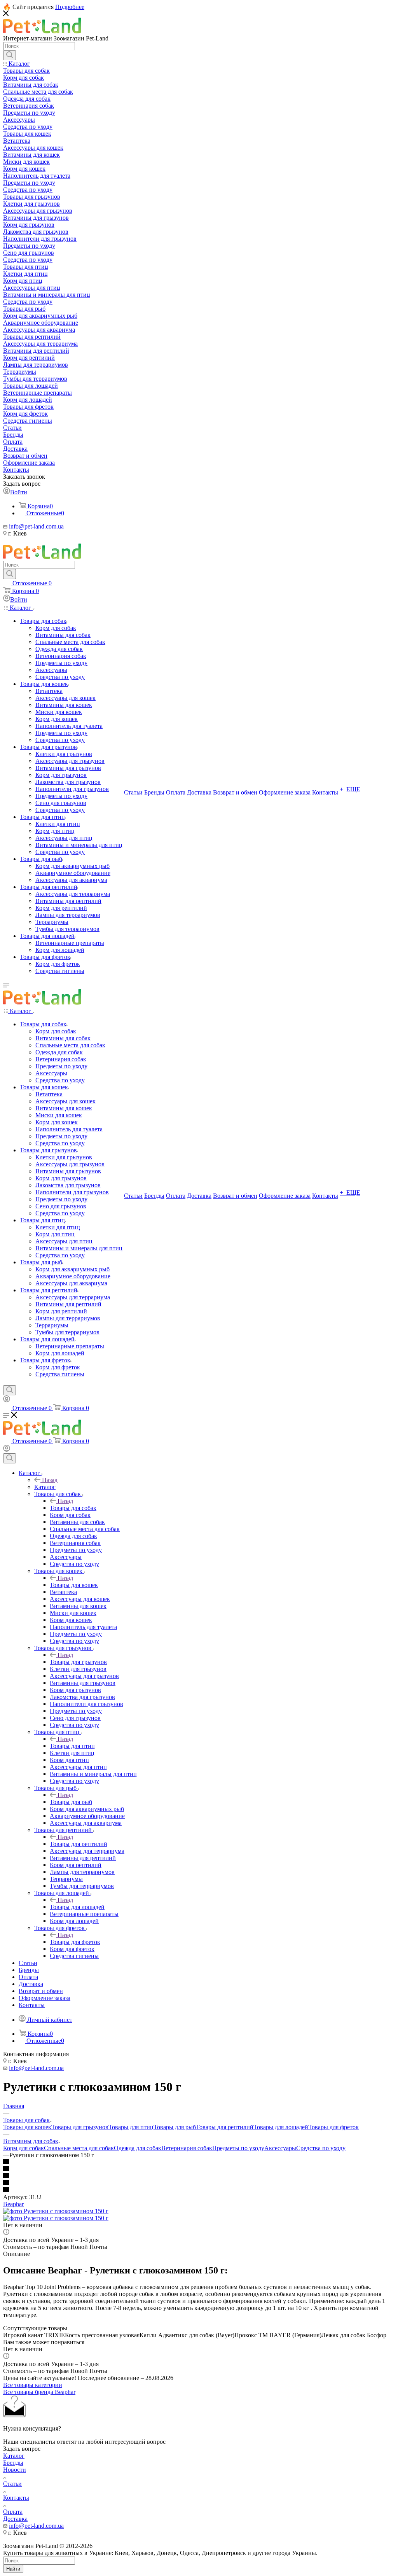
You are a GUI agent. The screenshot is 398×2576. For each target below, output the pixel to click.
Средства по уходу (321, 2148)
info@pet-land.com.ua (36, 526)
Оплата (13, 2512)
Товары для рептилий (79, 1844)
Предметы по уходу (238, 2148)
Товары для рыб (71, 1802)
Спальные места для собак (79, 2148)
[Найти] (10, 55)
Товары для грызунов (78, 1662)
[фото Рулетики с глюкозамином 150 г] (56, 2211)
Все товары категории (33, 2385)
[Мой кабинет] (7, 1400)
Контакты (16, 2498)
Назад (50, 1480)
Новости (15, 2470)
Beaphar (13, 2204)
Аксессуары (280, 2148)
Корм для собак (24, 2148)
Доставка (15, 2519)
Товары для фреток (75, 1942)
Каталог (45, 1487)
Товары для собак (73, 1508)
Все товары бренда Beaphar (39, 2392)
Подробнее (70, 7)
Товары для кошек (74, 1585)
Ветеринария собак (187, 2148)
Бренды (13, 2463)
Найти (13, 2569)
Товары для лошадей (77, 1907)
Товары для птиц (72, 1746)
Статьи (12, 2484)
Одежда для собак (138, 2148)
